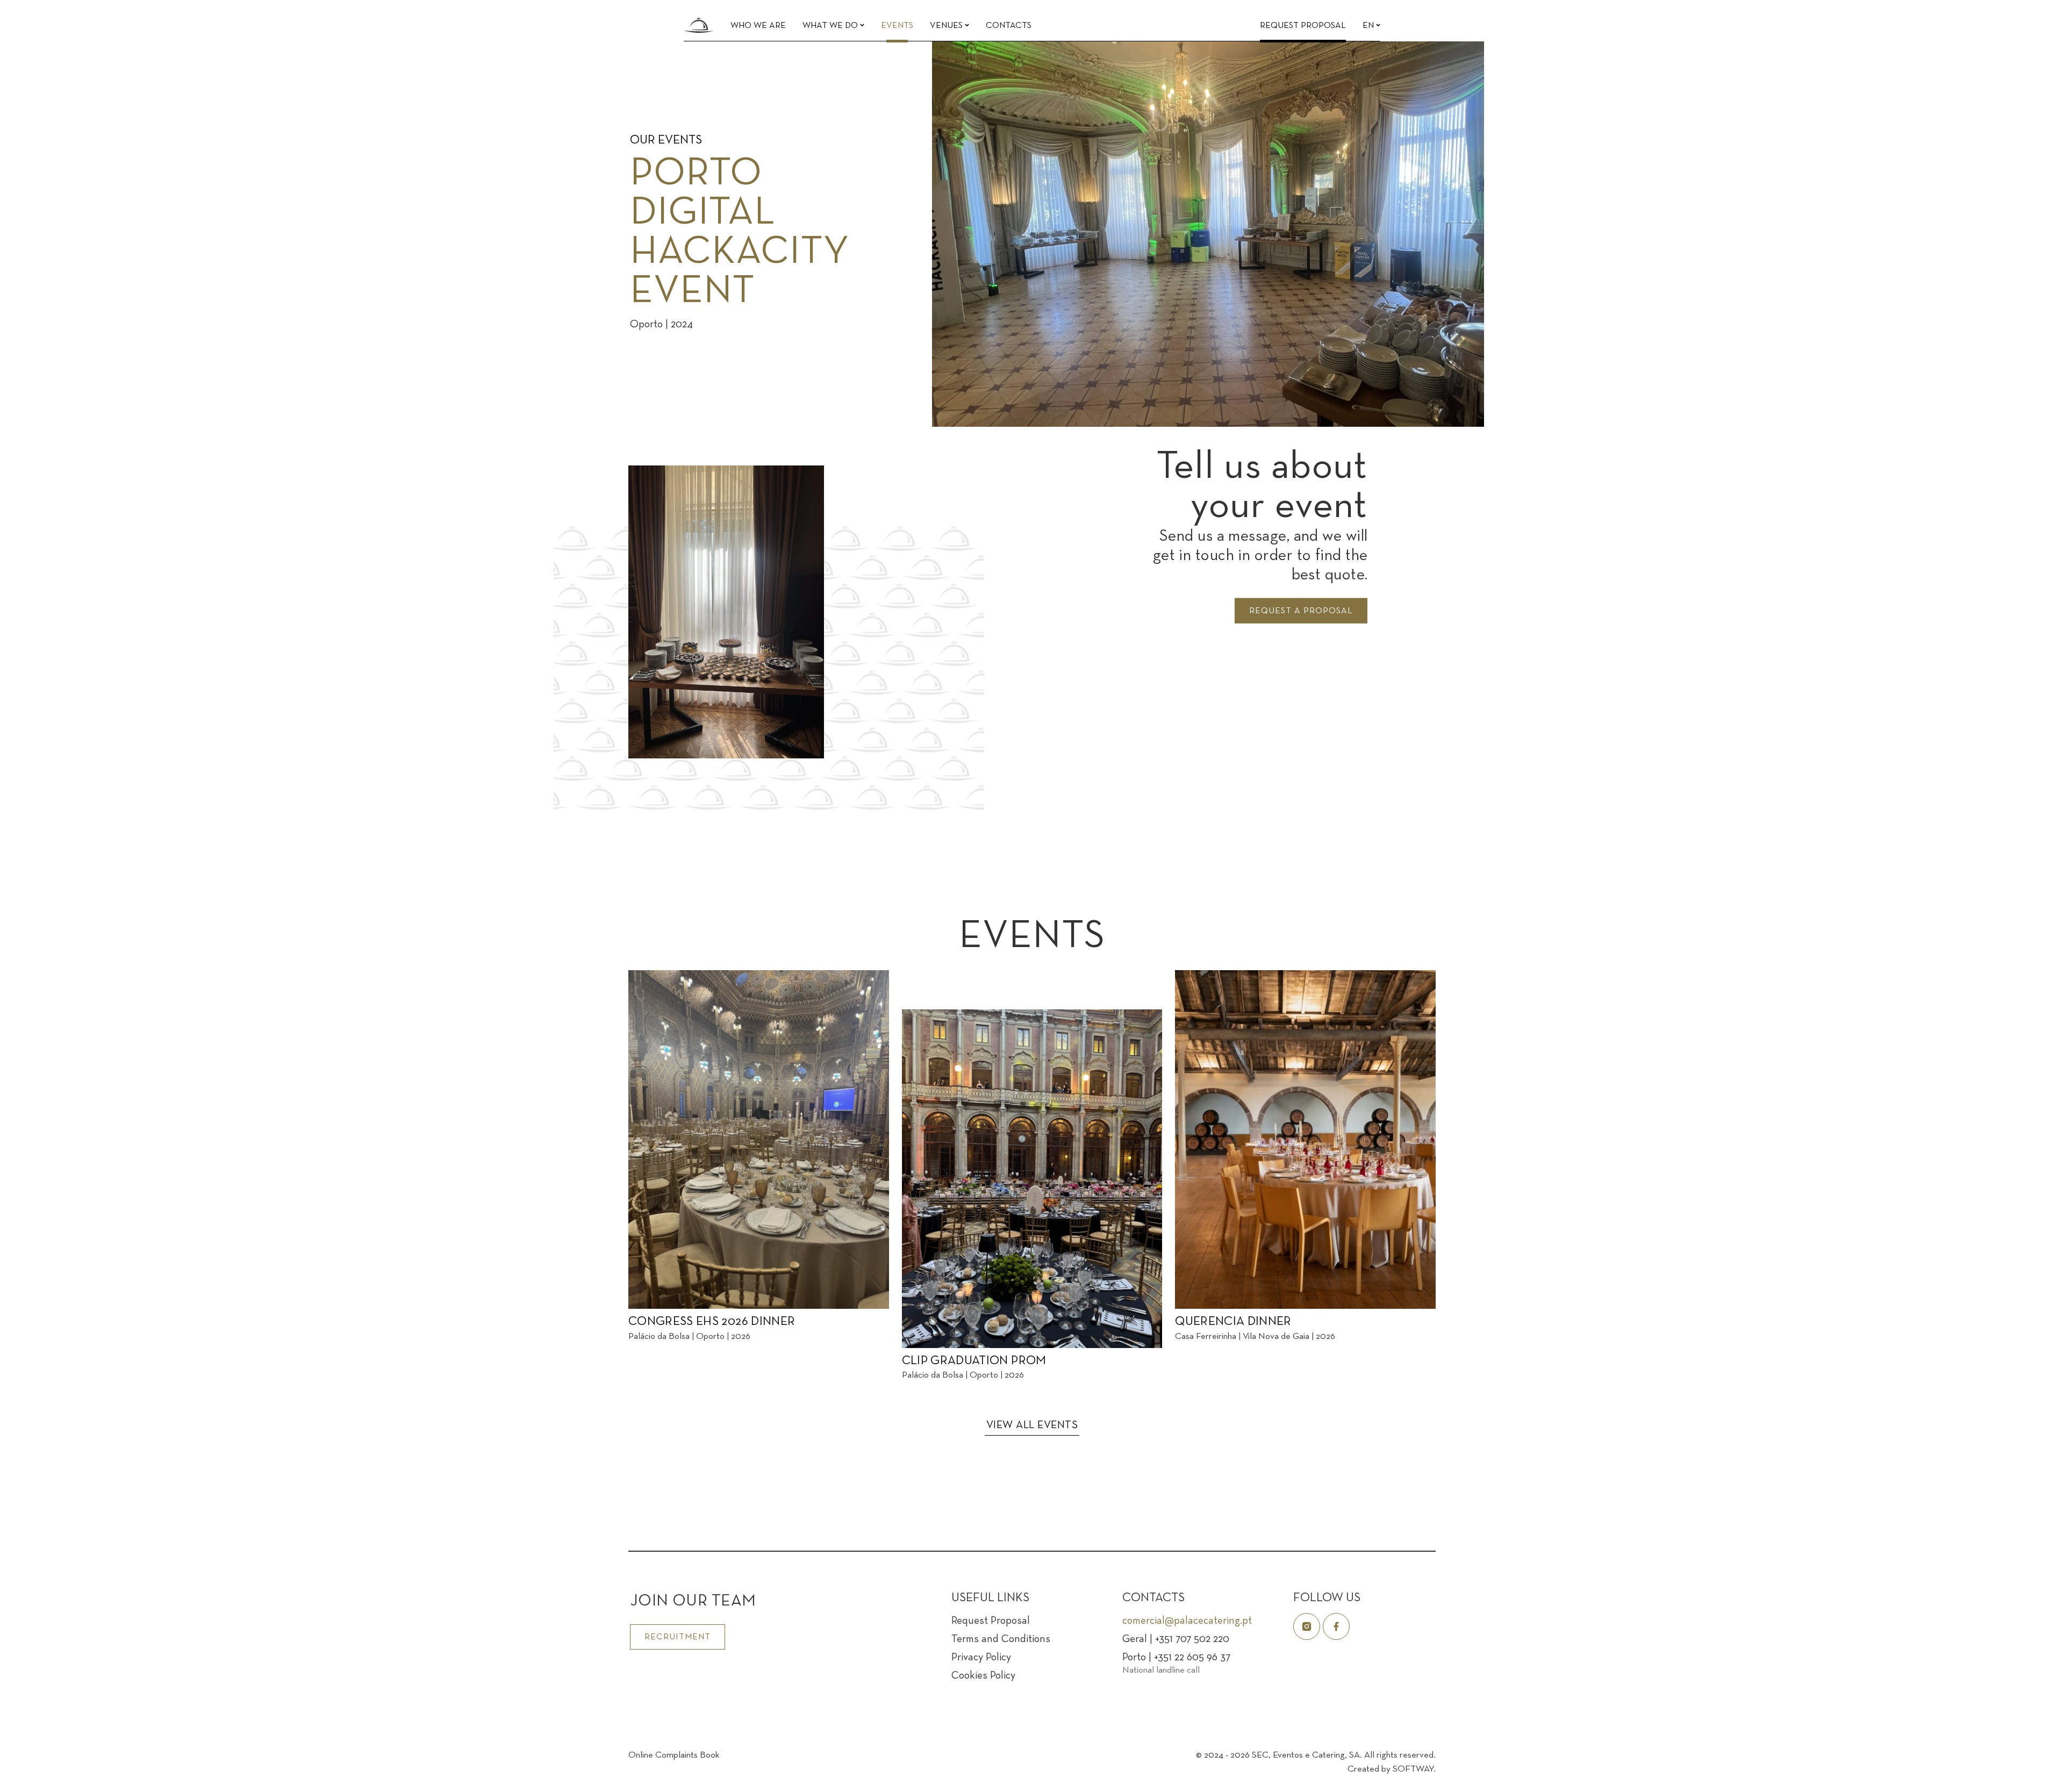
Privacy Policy (981, 1658)
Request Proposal (1303, 26)
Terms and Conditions (1001, 1639)
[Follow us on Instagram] (1307, 1626)
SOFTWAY (1413, 1769)
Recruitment (678, 1637)
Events (897, 26)
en (1369, 26)
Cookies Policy (983, 1676)
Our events (666, 141)
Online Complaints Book (674, 1755)
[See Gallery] (1460, 413)
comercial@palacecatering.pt (1187, 1621)
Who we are (758, 26)
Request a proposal (1301, 611)
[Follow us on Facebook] (1336, 1626)
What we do (831, 26)
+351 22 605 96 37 (1192, 1658)
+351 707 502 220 (1192, 1639)
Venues (947, 26)
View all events (1032, 1425)
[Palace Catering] (699, 24)
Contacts (1009, 26)
